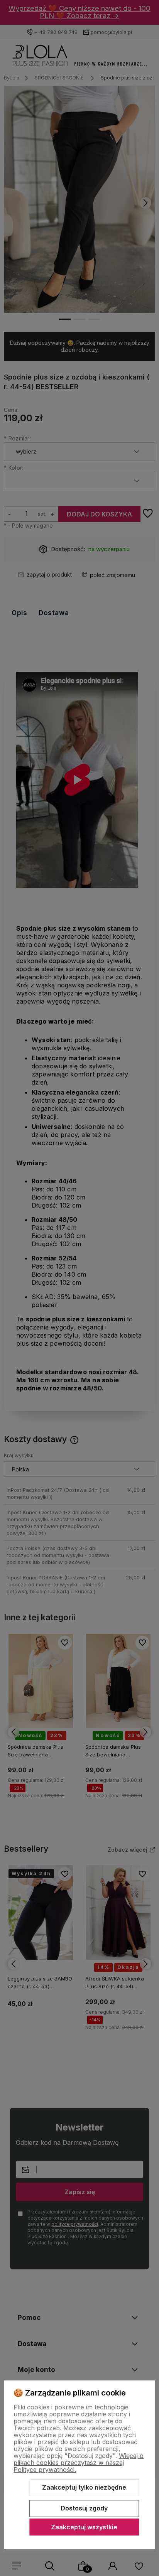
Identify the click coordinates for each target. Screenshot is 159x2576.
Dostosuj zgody (84, 2508)
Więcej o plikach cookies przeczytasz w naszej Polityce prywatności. (79, 2463)
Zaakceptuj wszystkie (84, 2527)
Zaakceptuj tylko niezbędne (84, 2487)
